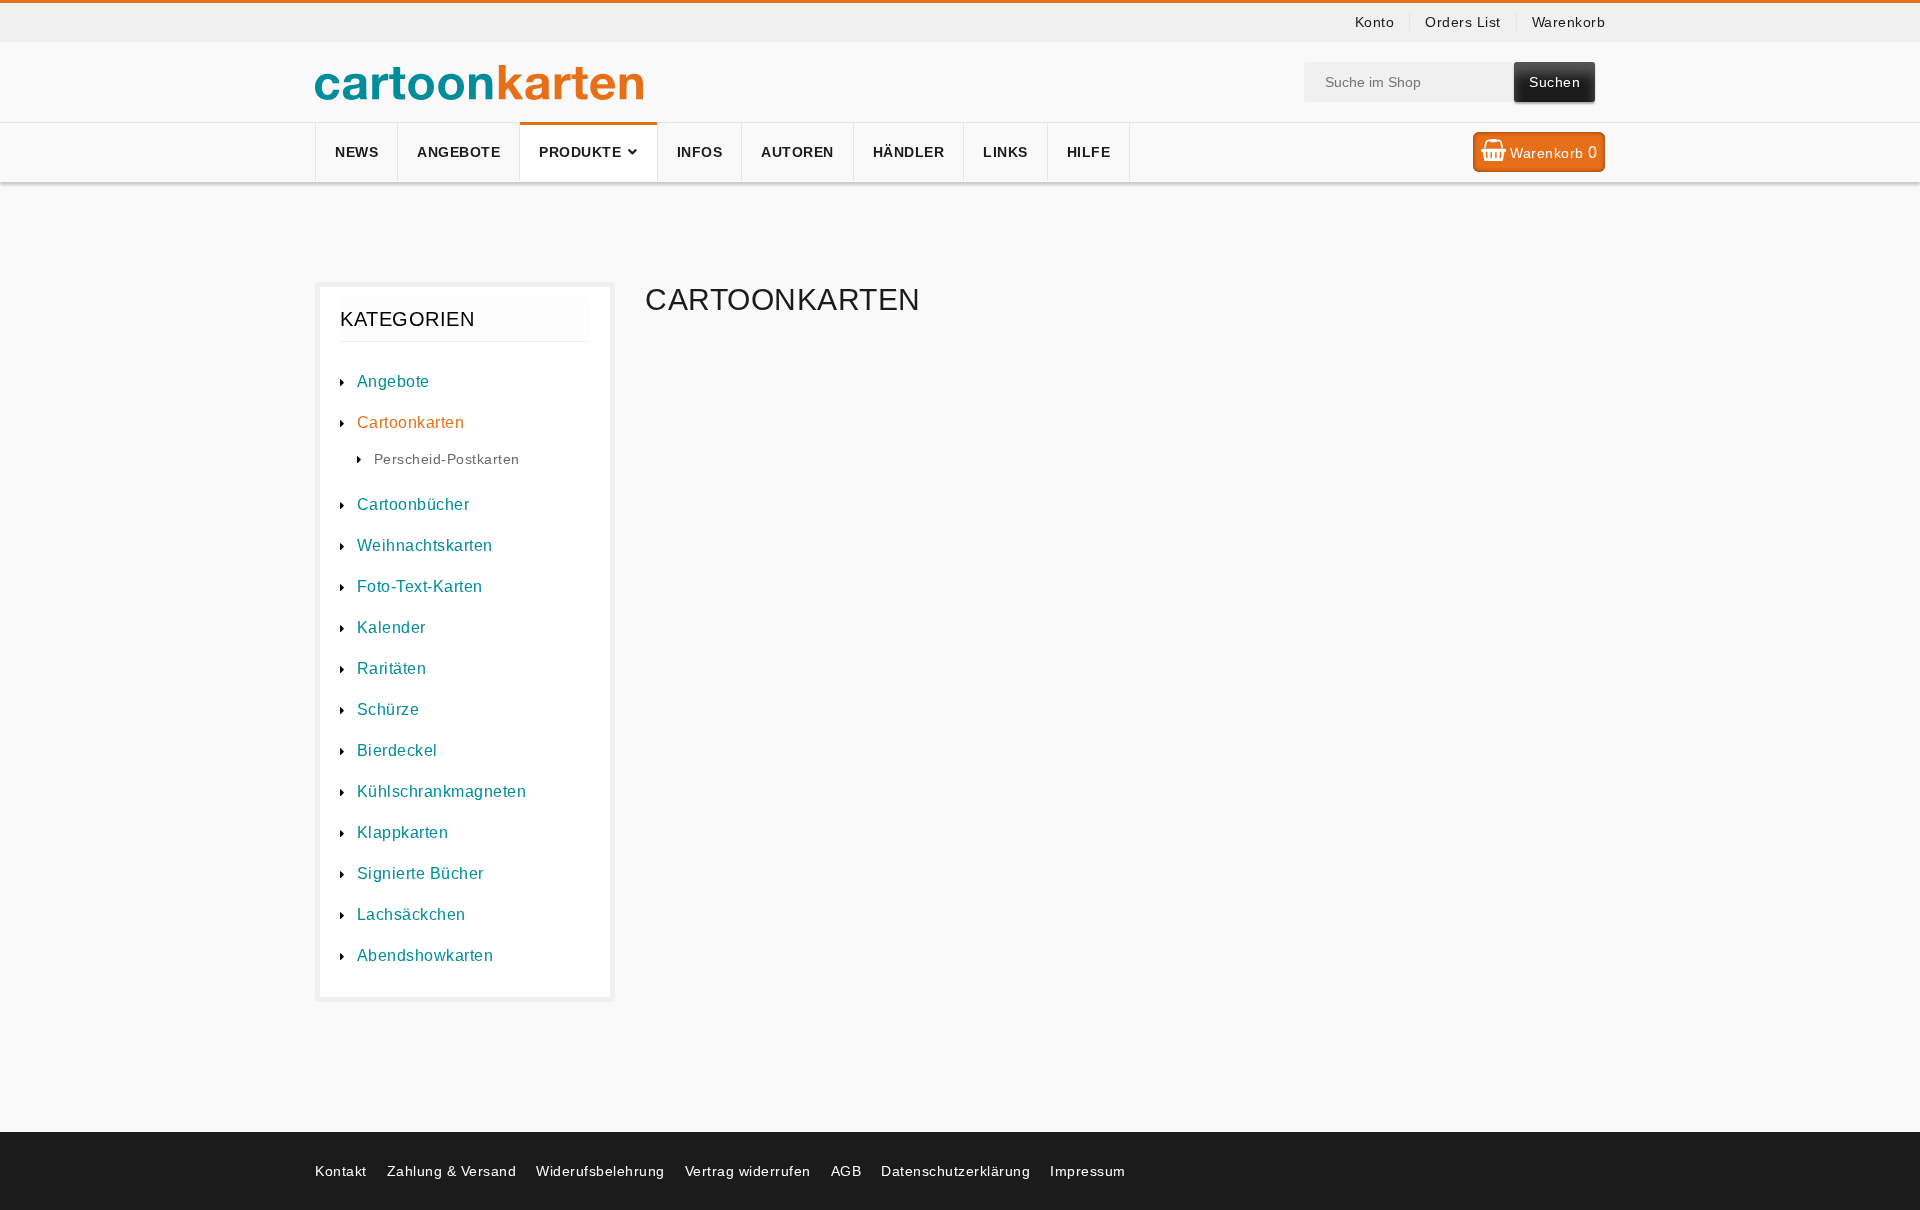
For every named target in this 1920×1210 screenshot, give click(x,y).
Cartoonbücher (413, 504)
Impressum (1088, 1171)
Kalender (391, 627)
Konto (1375, 22)
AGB (846, 1171)
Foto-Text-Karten (420, 586)
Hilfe (1089, 152)
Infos (700, 152)
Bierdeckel (397, 750)
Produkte (580, 152)
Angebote (458, 152)
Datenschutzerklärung (955, 1171)
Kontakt (341, 1171)
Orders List (1463, 22)
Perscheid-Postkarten (447, 459)
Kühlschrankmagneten (441, 791)
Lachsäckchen (411, 914)
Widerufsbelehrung (600, 1171)
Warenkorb (1569, 22)
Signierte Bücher (420, 873)
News (356, 152)
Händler (909, 152)
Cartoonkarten (410, 422)
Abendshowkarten (425, 955)
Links (1005, 152)
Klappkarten (402, 832)
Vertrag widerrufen (748, 1171)
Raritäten (391, 668)
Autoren (797, 152)
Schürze (388, 709)
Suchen (1554, 82)
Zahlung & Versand (452, 1171)
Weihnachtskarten (425, 545)
